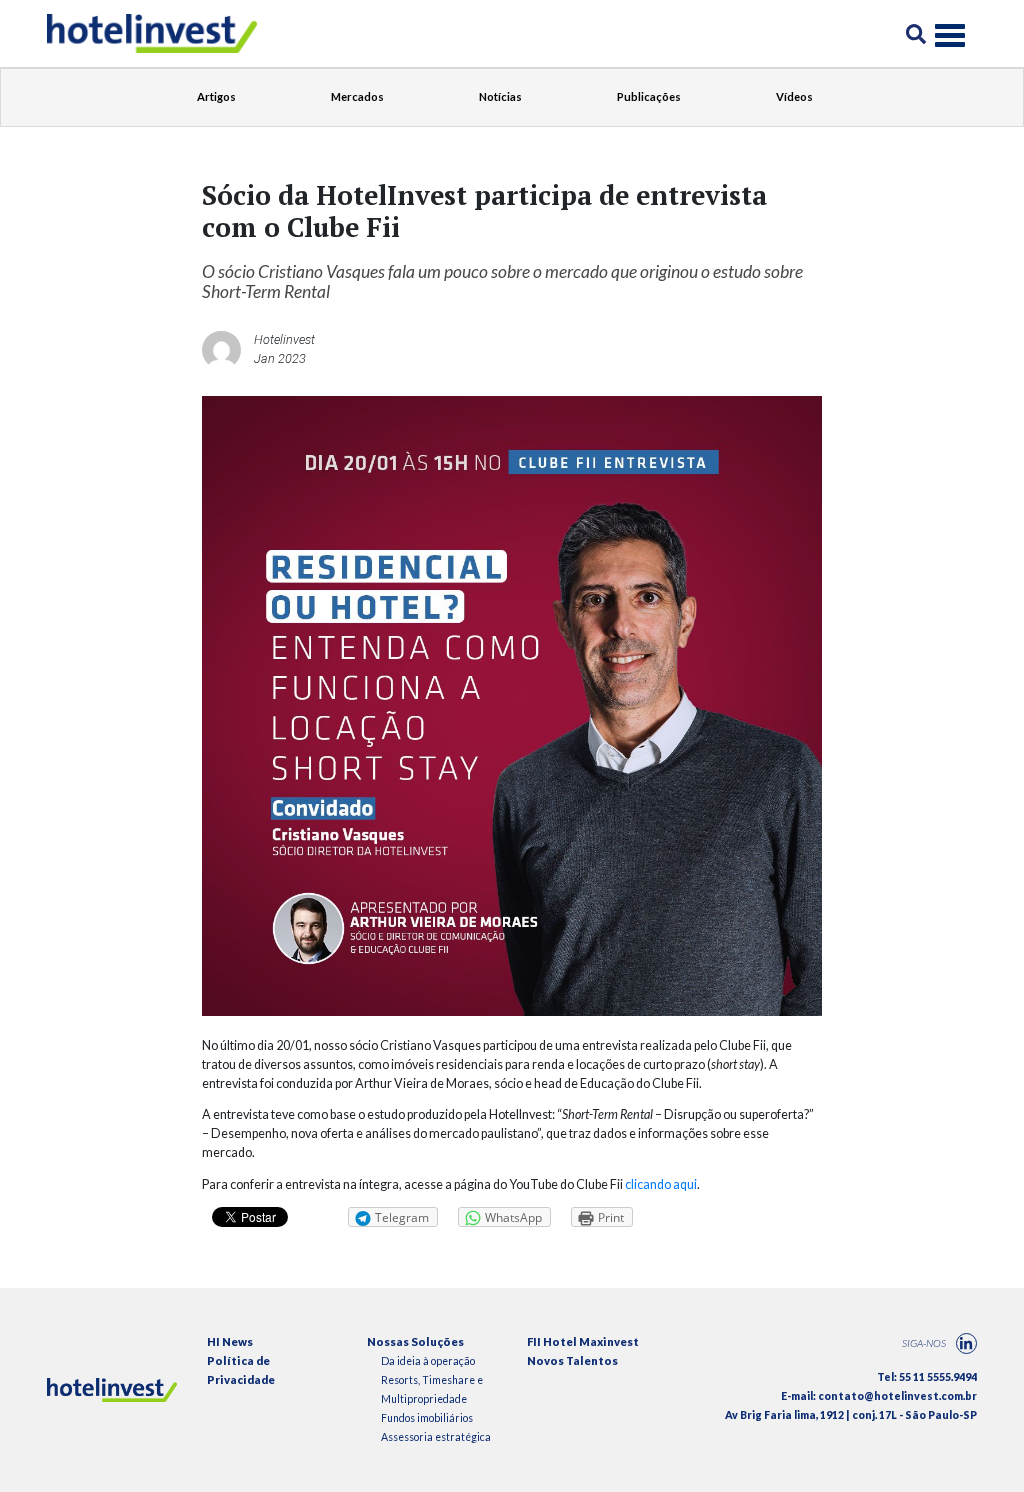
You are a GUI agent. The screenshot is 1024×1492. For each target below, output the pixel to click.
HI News (230, 1341)
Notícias (500, 96)
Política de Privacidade (241, 1370)
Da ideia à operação (428, 1361)
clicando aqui (661, 1184)
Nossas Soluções (415, 1341)
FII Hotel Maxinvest (583, 1341)
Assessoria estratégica (436, 1437)
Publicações (649, 96)
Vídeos (794, 96)
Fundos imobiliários (427, 1418)
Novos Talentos (572, 1360)
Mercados (357, 96)
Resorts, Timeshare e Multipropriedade (432, 1389)
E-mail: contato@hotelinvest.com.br (879, 1396)
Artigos (216, 96)
